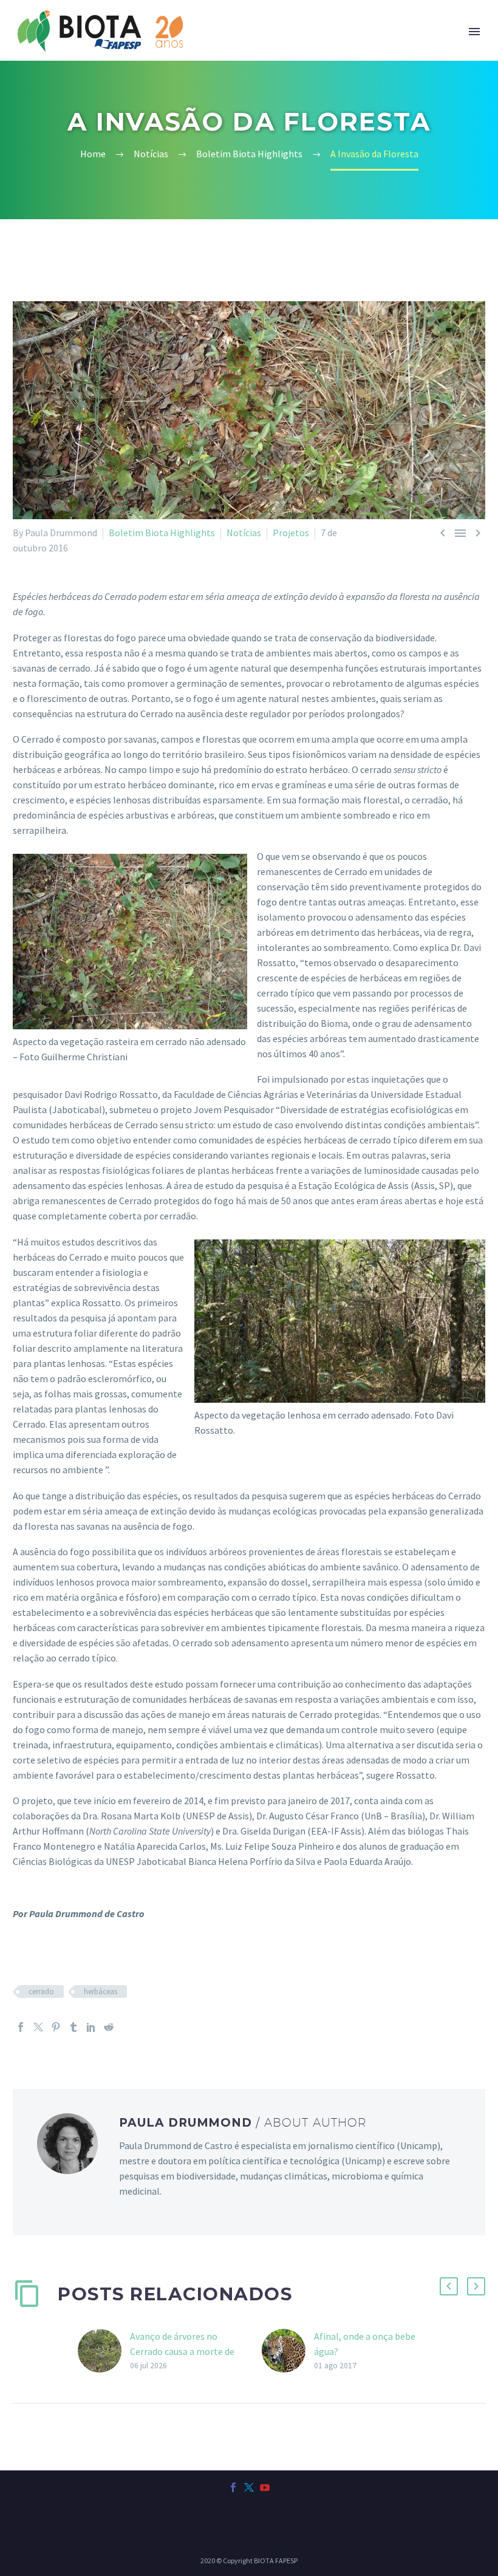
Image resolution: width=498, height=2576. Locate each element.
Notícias (244, 533)
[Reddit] (109, 2027)
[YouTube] (265, 2487)
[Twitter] (38, 2027)
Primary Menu (474, 32)
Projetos (291, 533)
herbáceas (101, 1992)
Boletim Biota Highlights (162, 533)
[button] (449, 2286)
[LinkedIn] (91, 2027)
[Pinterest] (56, 2027)
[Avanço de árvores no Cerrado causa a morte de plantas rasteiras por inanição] (104, 2351)
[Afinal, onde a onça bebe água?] (288, 2351)
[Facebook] (21, 2027)
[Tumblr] (73, 2027)
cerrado (41, 1992)
